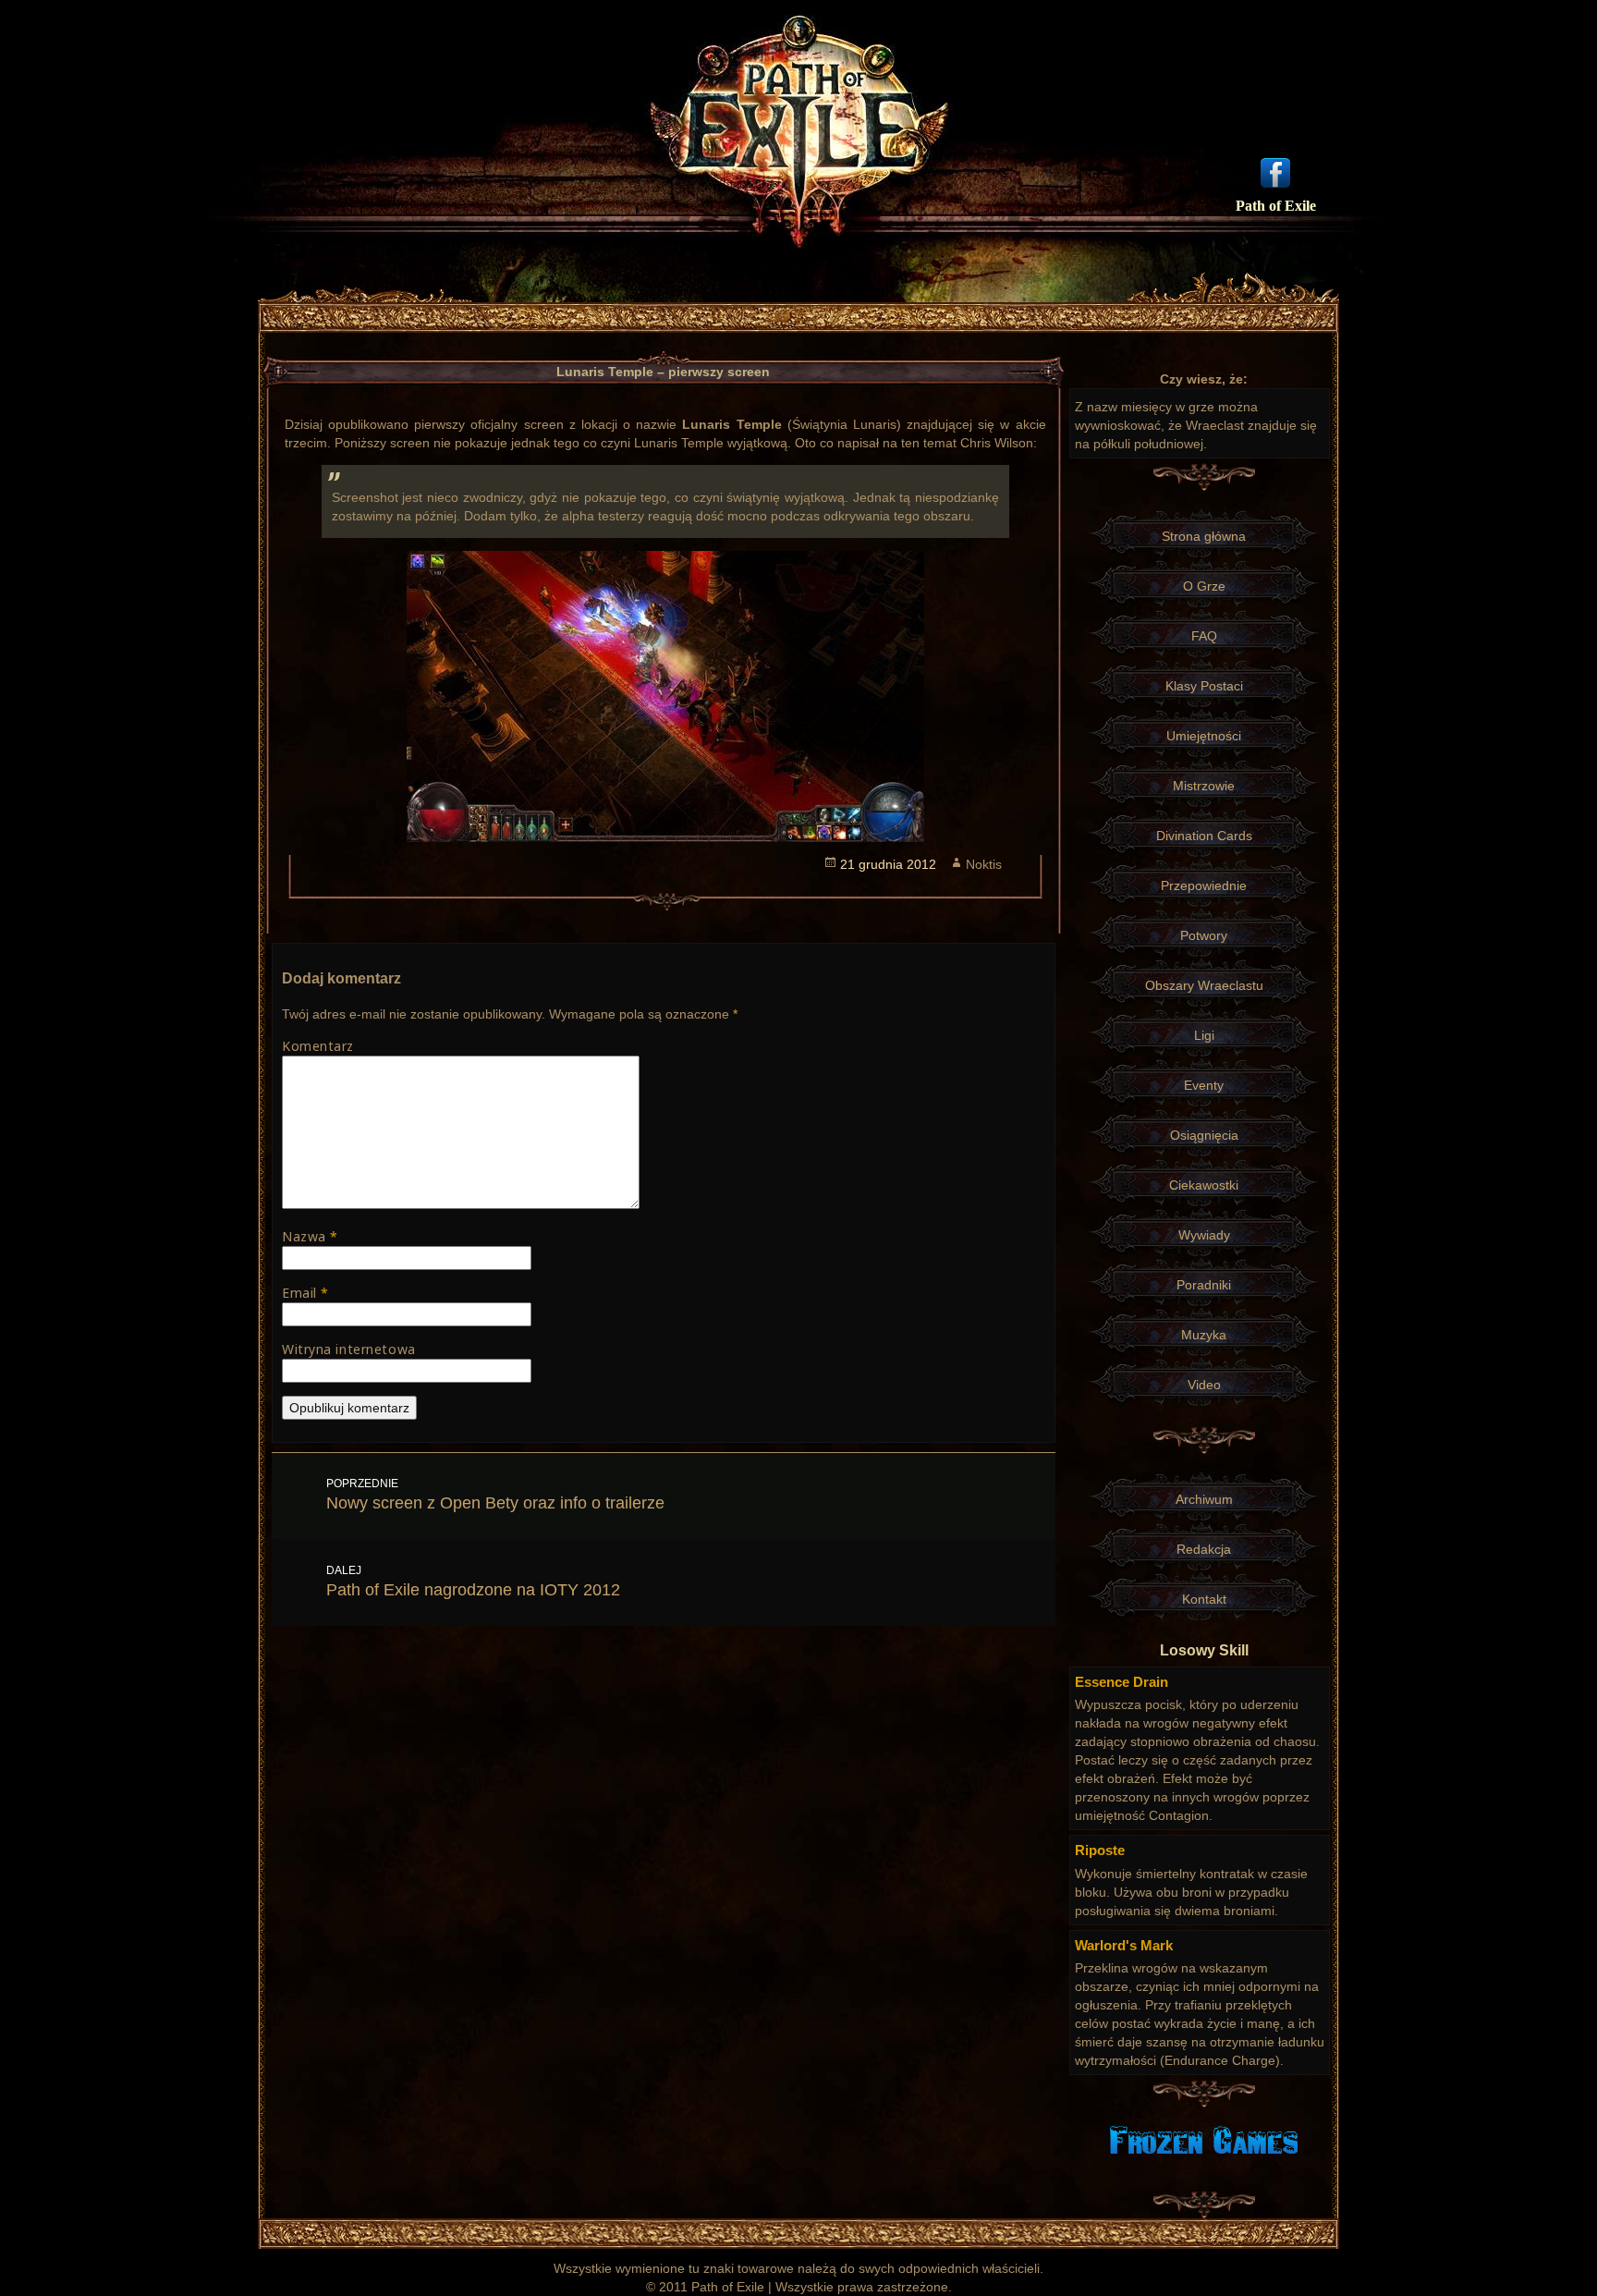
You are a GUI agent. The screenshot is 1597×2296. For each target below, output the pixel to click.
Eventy (1204, 1085)
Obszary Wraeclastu (1204, 985)
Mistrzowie (1204, 786)
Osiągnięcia (1204, 1135)
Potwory (1204, 935)
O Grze (1204, 586)
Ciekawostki (1204, 1185)
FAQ (1204, 636)
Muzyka (1204, 1335)
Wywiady (1204, 1235)
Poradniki (1204, 1285)
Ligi (1204, 1035)
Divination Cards (1204, 836)
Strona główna (1204, 536)
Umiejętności (1204, 736)
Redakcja (1204, 1549)
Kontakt (1204, 1599)
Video (1204, 1385)
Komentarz (318, 1046)
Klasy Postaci (1204, 686)
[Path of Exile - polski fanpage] (1275, 171)
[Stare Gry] (1204, 2139)
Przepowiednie (1204, 885)
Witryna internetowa (349, 1349)
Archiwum (1204, 1499)
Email (305, 1293)
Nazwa (310, 1236)
